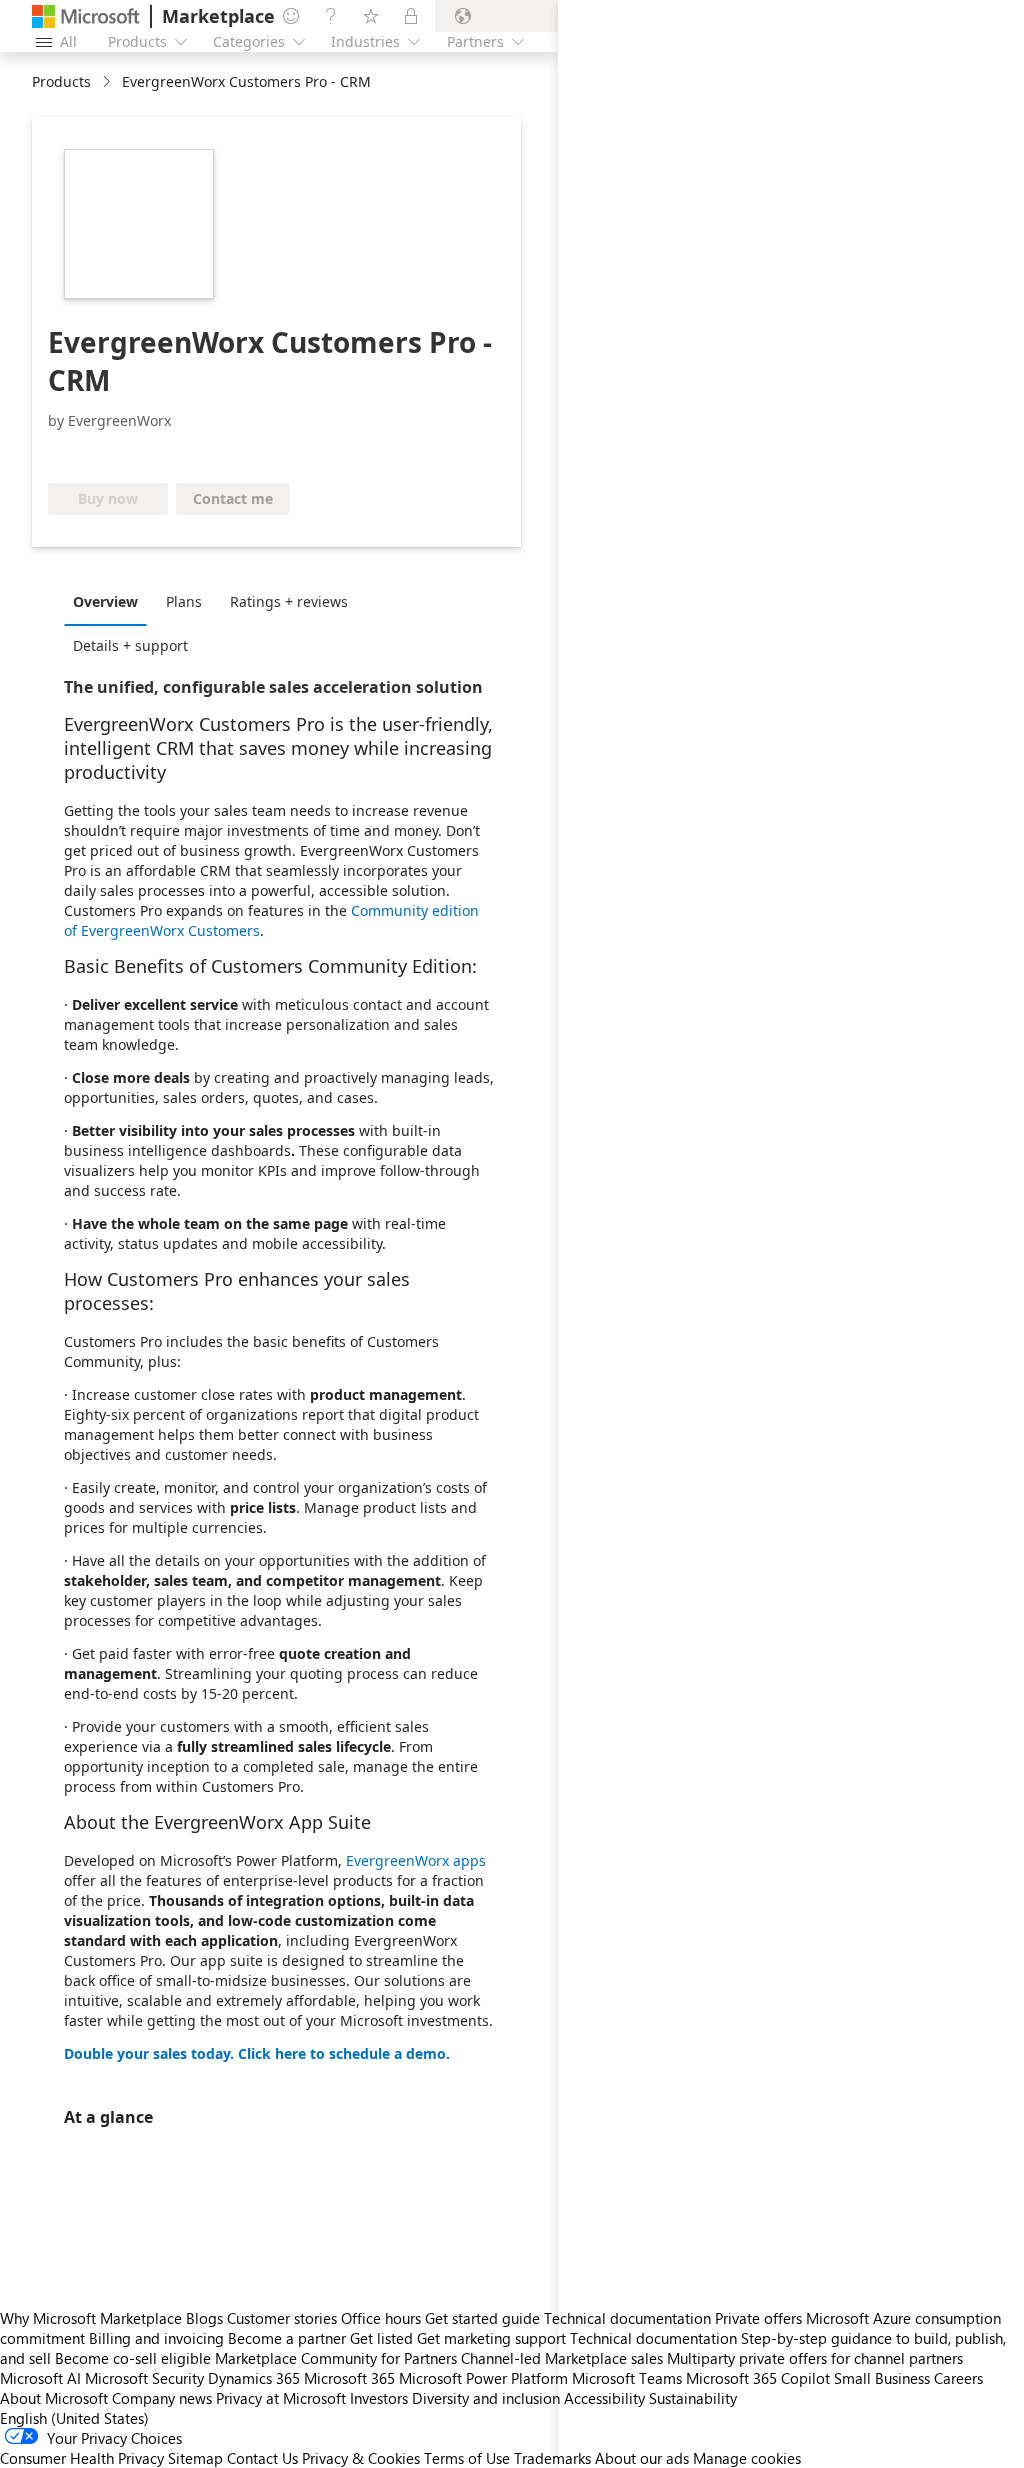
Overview (105, 601)
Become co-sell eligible (133, 2358)
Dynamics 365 (254, 2378)
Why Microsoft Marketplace (91, 2318)
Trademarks (552, 2458)
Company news (162, 2398)
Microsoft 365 (349, 2378)
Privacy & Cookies (361, 2458)
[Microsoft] (86, 16)
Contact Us (262, 2458)
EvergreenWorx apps (416, 1860)
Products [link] (61, 81)
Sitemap (195, 2458)
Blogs (204, 2318)
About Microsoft (54, 2398)
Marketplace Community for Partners (336, 2358)
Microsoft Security (144, 2378)
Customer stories (282, 2318)
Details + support (130, 645)
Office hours (381, 2318)
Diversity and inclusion (486, 2398)
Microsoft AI (40, 2378)
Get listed (381, 2338)
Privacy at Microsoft (281, 2398)
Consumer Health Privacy (82, 2458)
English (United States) (74, 2418)
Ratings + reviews (289, 601)
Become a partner (287, 2338)
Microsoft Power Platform (483, 2378)
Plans (184, 601)
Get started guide (482, 2318)
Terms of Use (467, 2458)
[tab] (110, 601)
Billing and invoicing (156, 2338)
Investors (379, 2398)
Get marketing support (491, 2338)
